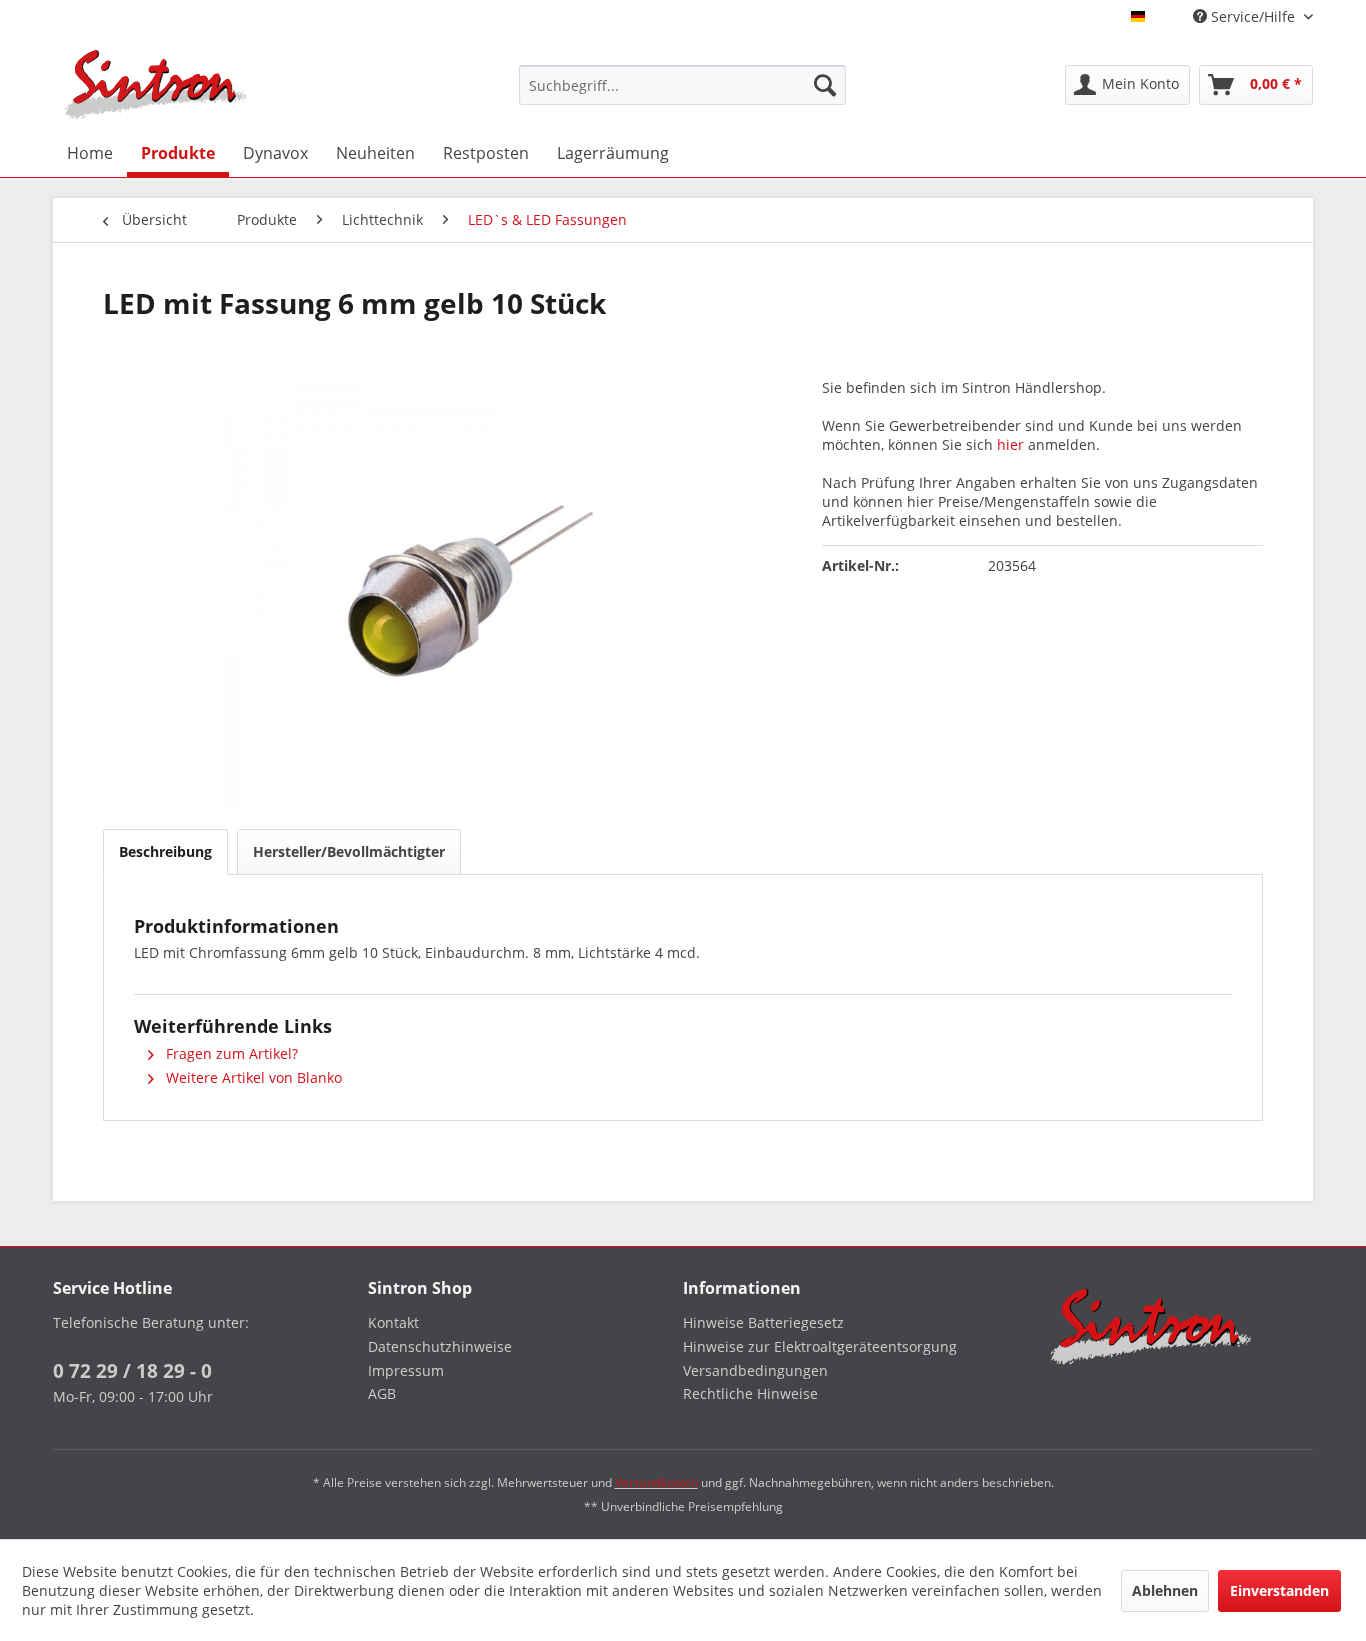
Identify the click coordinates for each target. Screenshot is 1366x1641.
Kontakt (393, 1322)
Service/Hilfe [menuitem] (1253, 16)
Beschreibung (165, 851)
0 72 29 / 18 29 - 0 (132, 1371)
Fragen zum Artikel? (230, 1053)
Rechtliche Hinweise (750, 1393)
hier (1010, 444)
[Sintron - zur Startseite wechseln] (156, 84)
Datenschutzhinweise (440, 1346)
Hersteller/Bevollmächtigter (349, 851)
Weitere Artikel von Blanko (252, 1077)
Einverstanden (1279, 1590)
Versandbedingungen (755, 1370)
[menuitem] (683, 85)
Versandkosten (656, 1482)
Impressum (406, 1370)
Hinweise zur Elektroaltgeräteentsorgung (820, 1346)
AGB (382, 1393)
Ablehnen (1165, 1590)
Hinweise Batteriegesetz (763, 1322)
